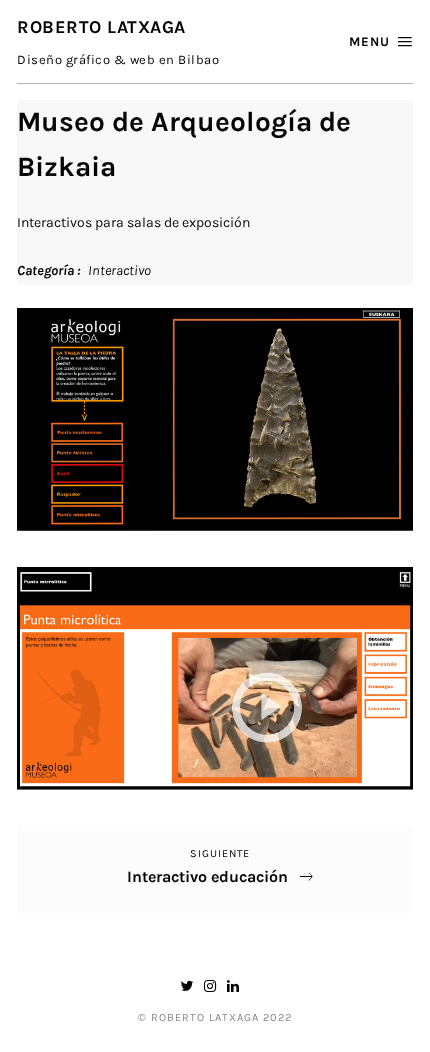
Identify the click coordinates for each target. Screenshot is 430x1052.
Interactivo (119, 270)
